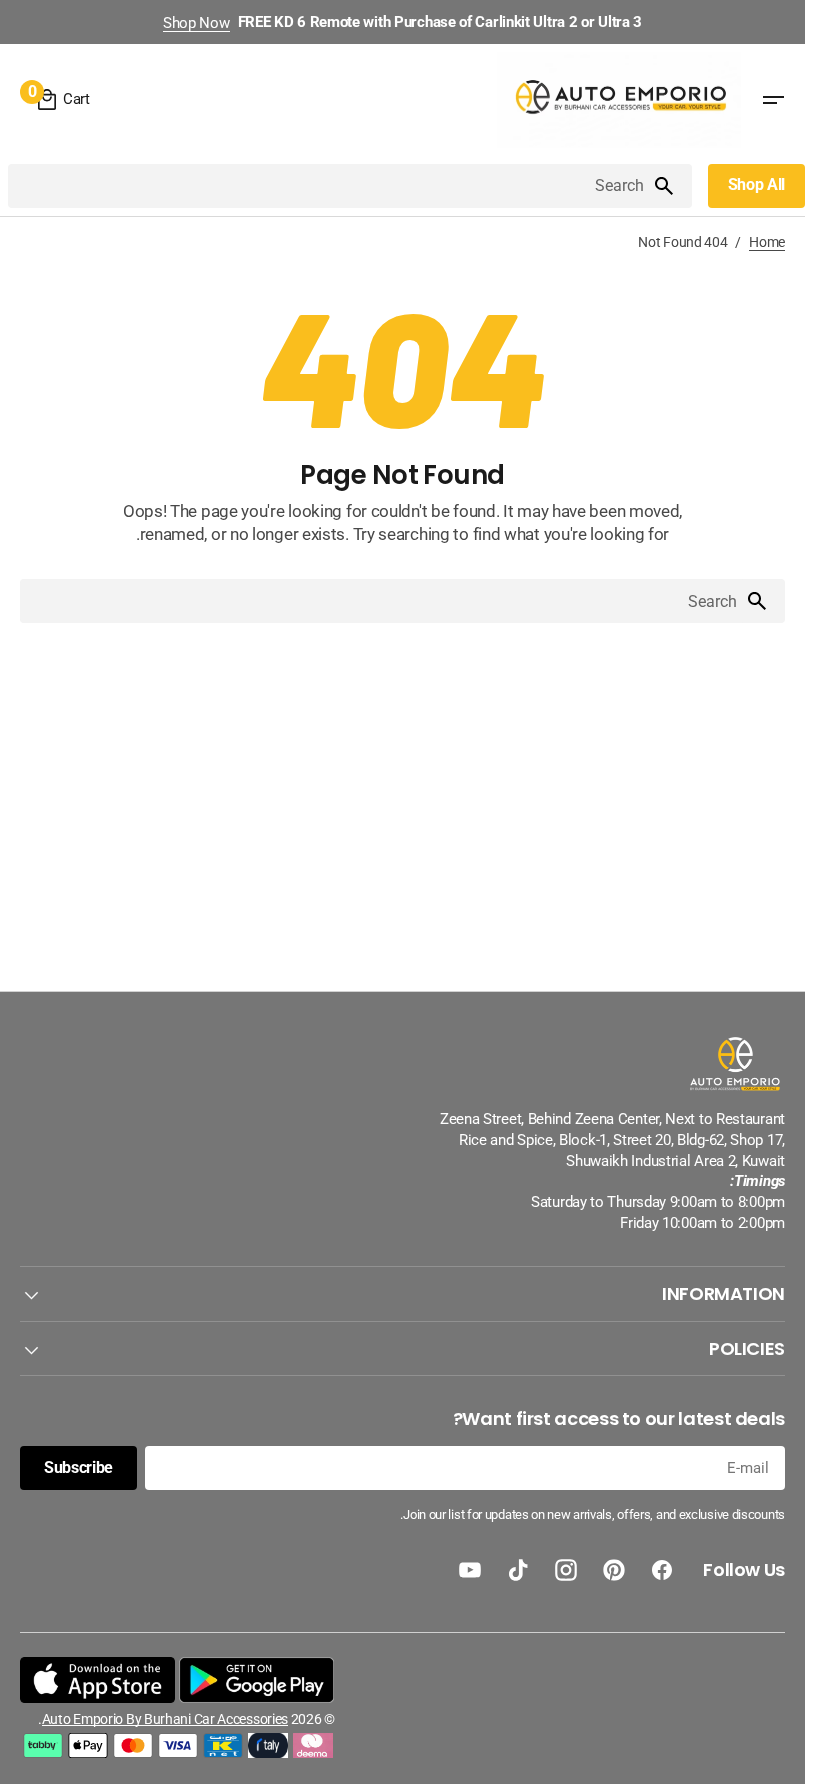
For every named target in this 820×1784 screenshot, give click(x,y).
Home (767, 242)
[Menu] (773, 100)
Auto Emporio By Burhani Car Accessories (165, 1719)
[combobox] (330, 186)
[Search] (672, 186)
